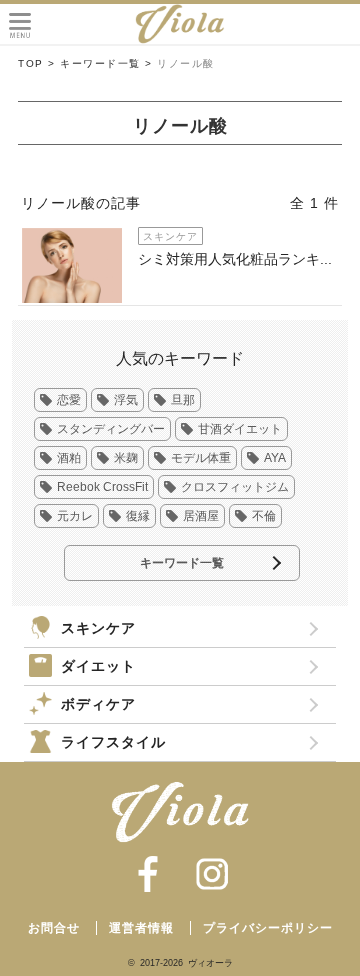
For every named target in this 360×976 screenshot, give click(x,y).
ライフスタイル (113, 742)
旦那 (183, 400)
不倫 (264, 516)
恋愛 (69, 400)
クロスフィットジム (235, 487)
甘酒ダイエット (240, 429)
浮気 (126, 400)
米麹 (126, 458)
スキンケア (98, 628)
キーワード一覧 (182, 563)
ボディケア (98, 704)
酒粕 (69, 458)
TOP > (37, 63)
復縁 (138, 516)
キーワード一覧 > (106, 63)
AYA (275, 458)
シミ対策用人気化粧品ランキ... (235, 259)
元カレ (75, 516)
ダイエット (98, 666)
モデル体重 (201, 458)
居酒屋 (201, 516)
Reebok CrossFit (102, 487)
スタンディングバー (111, 429)
